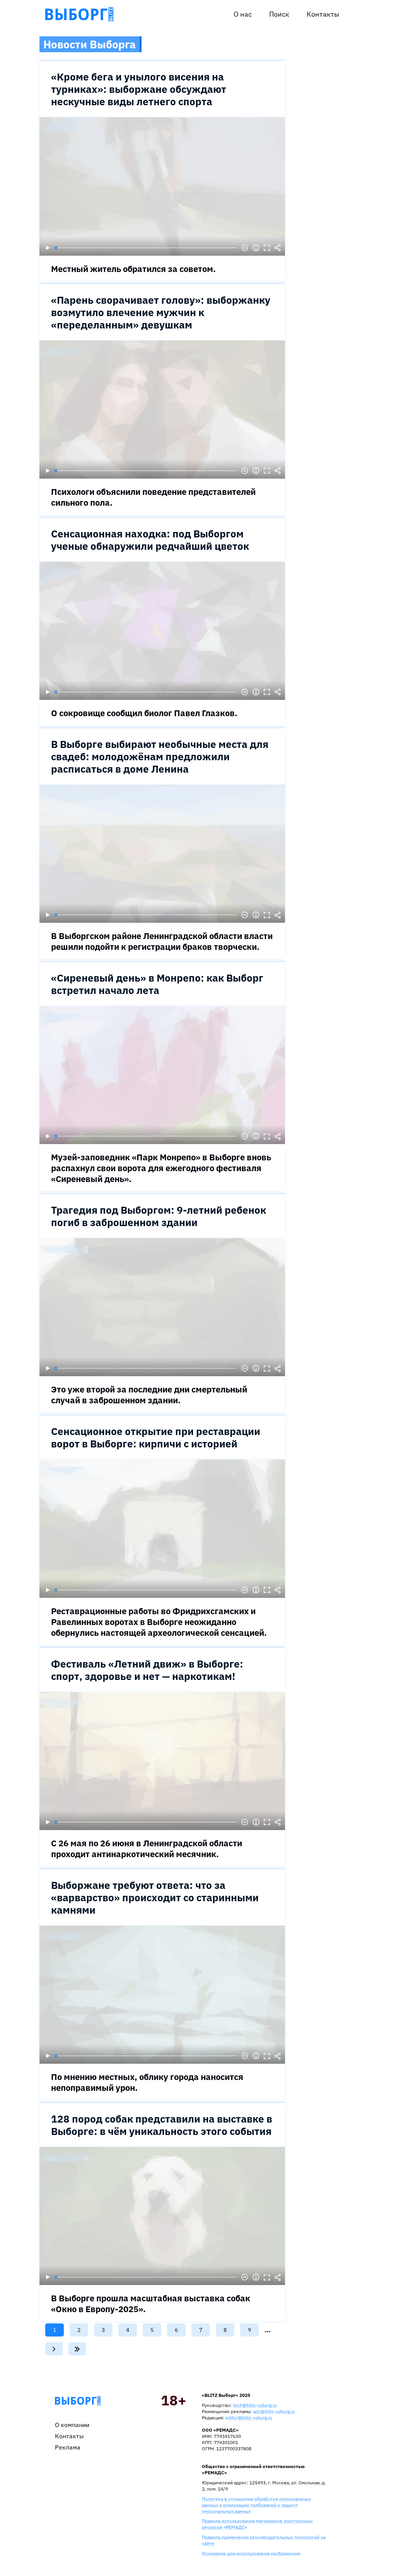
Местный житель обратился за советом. (133, 269)
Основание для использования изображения (251, 2553)
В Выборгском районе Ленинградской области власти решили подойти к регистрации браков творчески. (162, 941)
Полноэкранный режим (267, 248)
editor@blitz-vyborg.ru (249, 2418)
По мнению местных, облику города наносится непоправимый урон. (147, 2082)
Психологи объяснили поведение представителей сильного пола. (153, 497)
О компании (72, 2425)
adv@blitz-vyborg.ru (274, 2411)
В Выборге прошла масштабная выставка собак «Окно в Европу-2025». (151, 2303)
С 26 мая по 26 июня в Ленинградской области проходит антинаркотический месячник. (147, 1848)
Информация (256, 248)
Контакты (323, 14)
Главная (78, 2401)
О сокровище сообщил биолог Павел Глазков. (144, 713)
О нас (243, 14)
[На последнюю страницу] (77, 2349)
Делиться (278, 248)
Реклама (68, 2447)
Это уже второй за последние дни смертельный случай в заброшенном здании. (149, 1395)
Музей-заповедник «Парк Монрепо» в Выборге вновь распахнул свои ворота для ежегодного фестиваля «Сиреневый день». (161, 1168)
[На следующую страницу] (54, 2349)
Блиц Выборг (79, 14)
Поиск (279, 14)
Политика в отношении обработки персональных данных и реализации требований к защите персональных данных (256, 2505)
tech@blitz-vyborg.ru (255, 2405)
